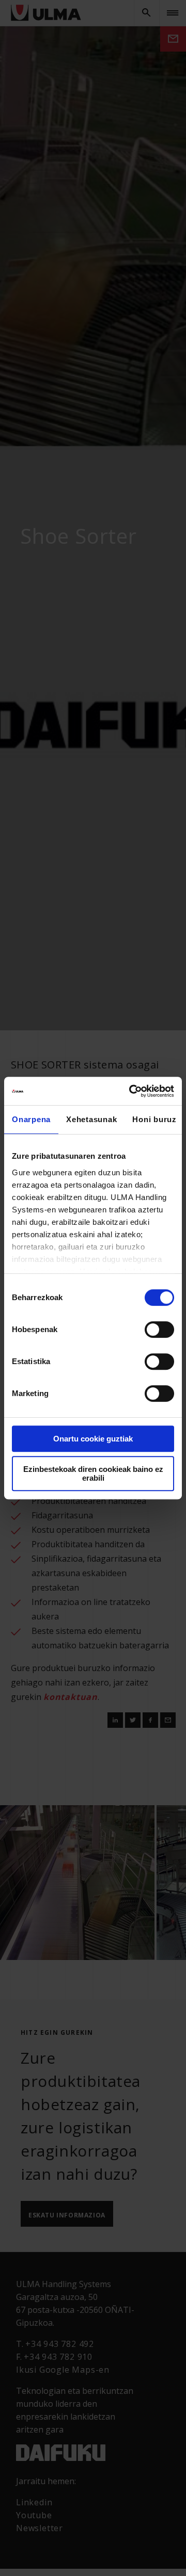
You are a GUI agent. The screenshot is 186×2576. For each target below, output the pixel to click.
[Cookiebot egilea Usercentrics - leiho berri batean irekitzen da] (131, 1091)
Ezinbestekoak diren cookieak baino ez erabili (93, 1473)
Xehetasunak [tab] (91, 1119)
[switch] (159, 1330)
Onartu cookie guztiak (93, 1439)
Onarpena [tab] (31, 1119)
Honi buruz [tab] (154, 1119)
